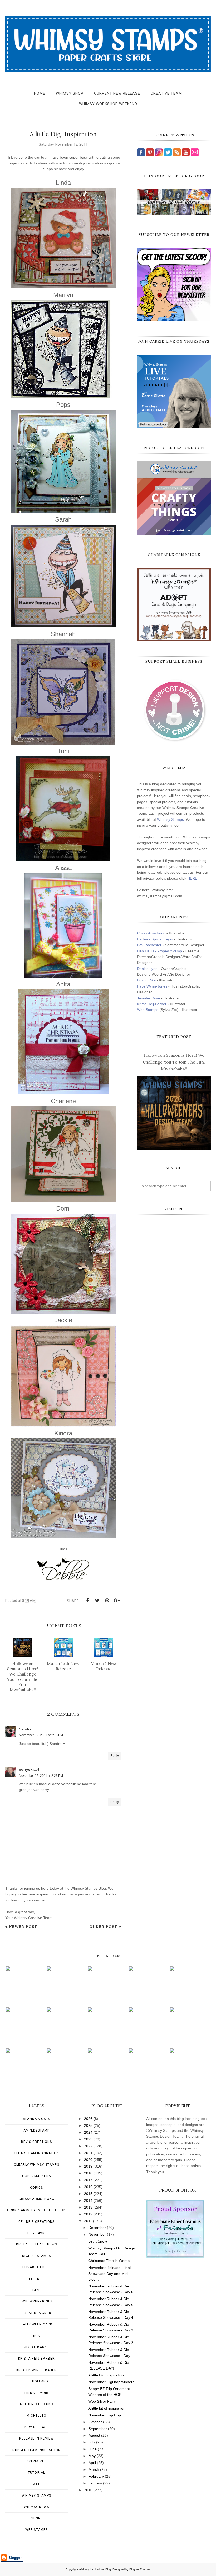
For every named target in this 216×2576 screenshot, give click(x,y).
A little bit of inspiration (107, 2408)
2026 (88, 2119)
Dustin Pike (146, 980)
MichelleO (36, 2416)
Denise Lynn (147, 969)
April (92, 2463)
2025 (88, 2125)
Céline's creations (37, 2222)
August (94, 2435)
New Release (37, 2427)
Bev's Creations (37, 2142)
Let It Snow (98, 2241)
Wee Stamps (148, 1010)
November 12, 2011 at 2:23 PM (41, 1776)
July (92, 2442)
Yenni (36, 2518)
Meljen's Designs (36, 2404)
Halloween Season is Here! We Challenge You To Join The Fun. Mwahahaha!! (174, 1062)
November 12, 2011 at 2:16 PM (41, 1735)
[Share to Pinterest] (107, 1601)
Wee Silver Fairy (102, 2401)
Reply (115, 1756)
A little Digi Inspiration (106, 2375)
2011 (88, 2221)
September (98, 2429)
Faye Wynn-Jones (152, 986)
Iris (37, 2336)
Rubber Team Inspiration (36, 2450)
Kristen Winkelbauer (37, 2370)
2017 (88, 2180)
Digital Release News (37, 2244)
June (93, 2449)
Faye (36, 2290)
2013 (88, 2207)
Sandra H (27, 1729)
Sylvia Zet (36, 2461)
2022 (88, 2146)
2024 (88, 2132)
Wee (36, 2484)
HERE (192, 878)
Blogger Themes (140, 2569)
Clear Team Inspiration (36, 2153)
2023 (88, 2139)
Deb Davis (37, 2233)
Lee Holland (36, 2381)
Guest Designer (36, 2313)
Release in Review (36, 2438)
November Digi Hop (105, 2415)
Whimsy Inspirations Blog (95, 2569)
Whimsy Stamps (170, 819)
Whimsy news (36, 2507)
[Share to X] (97, 1601)
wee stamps (37, 2530)
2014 (88, 2200)
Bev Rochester (149, 945)
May (92, 2456)
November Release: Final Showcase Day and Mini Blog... (109, 2273)
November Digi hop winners (111, 2382)
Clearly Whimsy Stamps (37, 2165)
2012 (88, 2214)
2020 (88, 2160)
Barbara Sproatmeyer (155, 939)
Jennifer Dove (149, 998)
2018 (88, 2173)
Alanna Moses (36, 2119)
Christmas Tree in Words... (111, 2261)
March (94, 2469)
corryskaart (29, 1769)
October (95, 2422)
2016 (88, 2187)
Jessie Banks (36, 2347)
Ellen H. (37, 2279)
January (95, 2483)
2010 (88, 2490)
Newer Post (23, 1927)
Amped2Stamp (36, 2130)
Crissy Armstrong (151, 933)
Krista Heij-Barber (152, 1004)
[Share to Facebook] (87, 1601)
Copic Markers (36, 2176)
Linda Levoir (36, 2393)
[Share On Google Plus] (117, 1601)
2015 (88, 2194)
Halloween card (37, 2324)
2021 (88, 2153)
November (97, 2234)
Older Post (103, 1927)
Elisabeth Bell (37, 2267)
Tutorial (37, 2473)
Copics (36, 2188)
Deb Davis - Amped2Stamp (159, 951)
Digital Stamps (36, 2256)
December (97, 2228)
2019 (88, 2166)
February (96, 2476)
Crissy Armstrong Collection (36, 2210)
